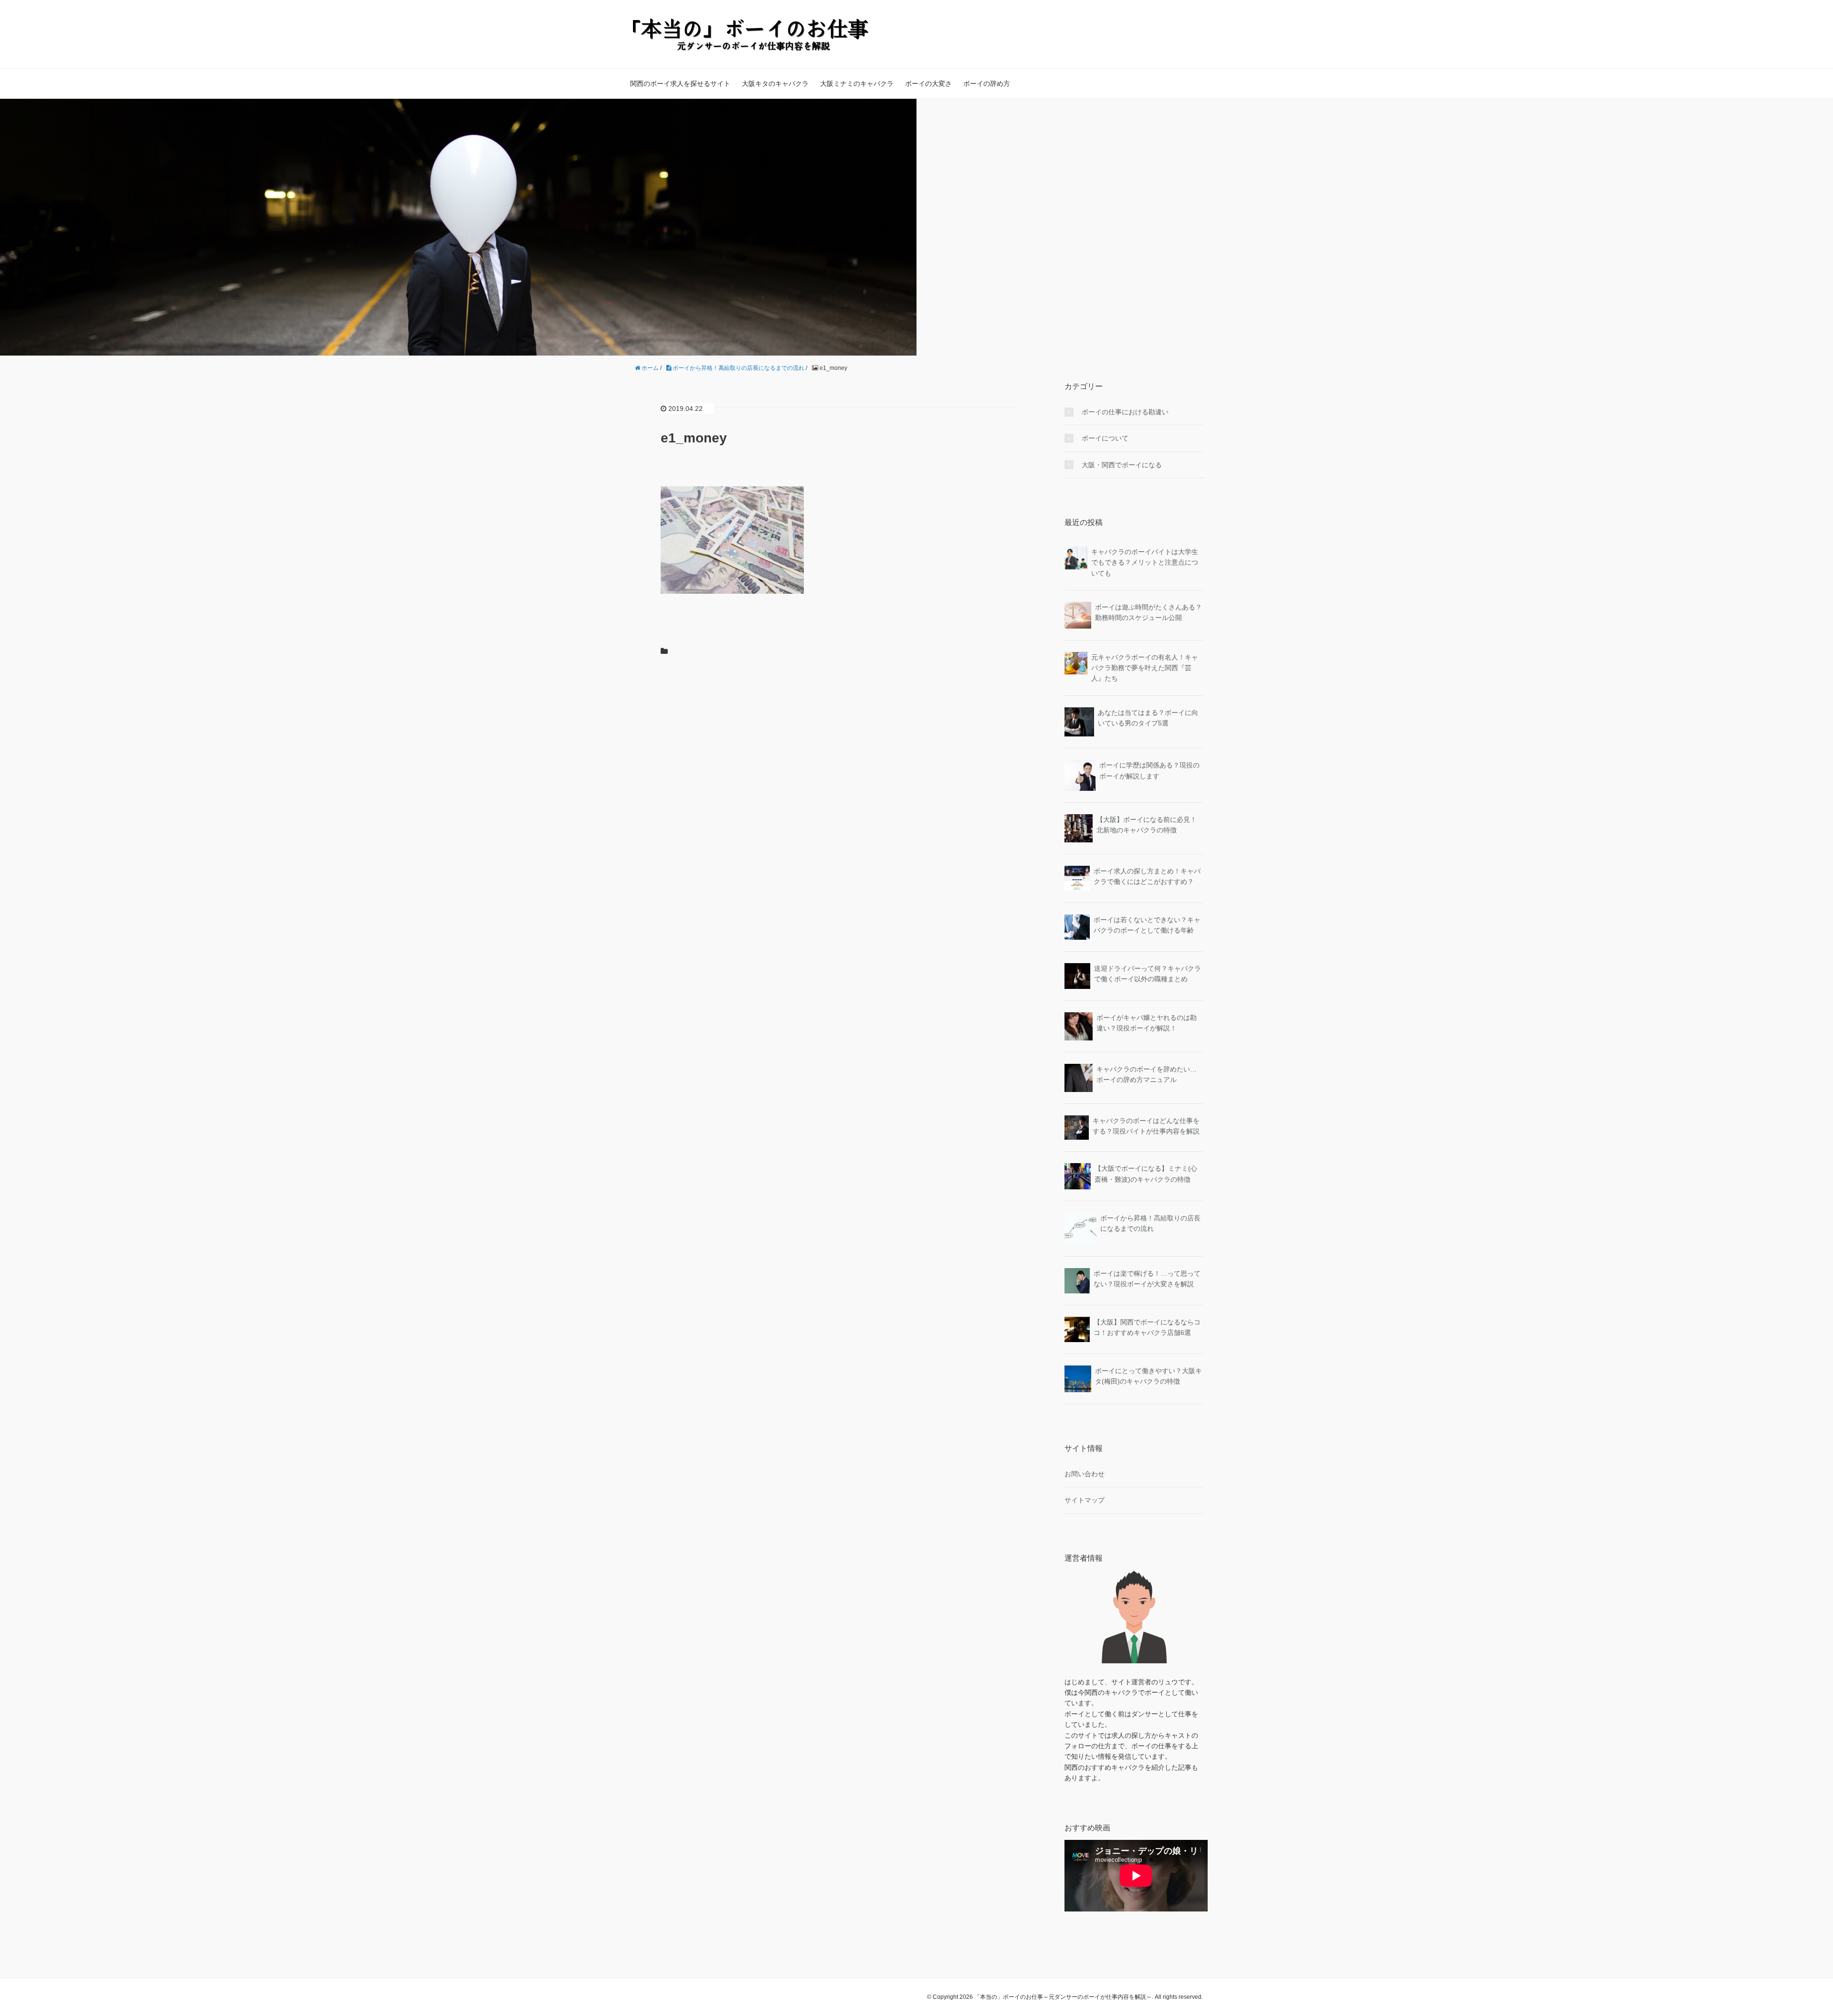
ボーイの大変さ (928, 84)
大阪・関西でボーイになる (1122, 465)
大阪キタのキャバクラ (775, 84)
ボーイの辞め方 (987, 84)
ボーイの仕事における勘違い (1125, 412)
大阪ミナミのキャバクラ (857, 84)
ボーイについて (1105, 438)
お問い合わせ (1085, 1474)
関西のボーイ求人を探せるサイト (680, 84)
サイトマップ (1085, 1500)
